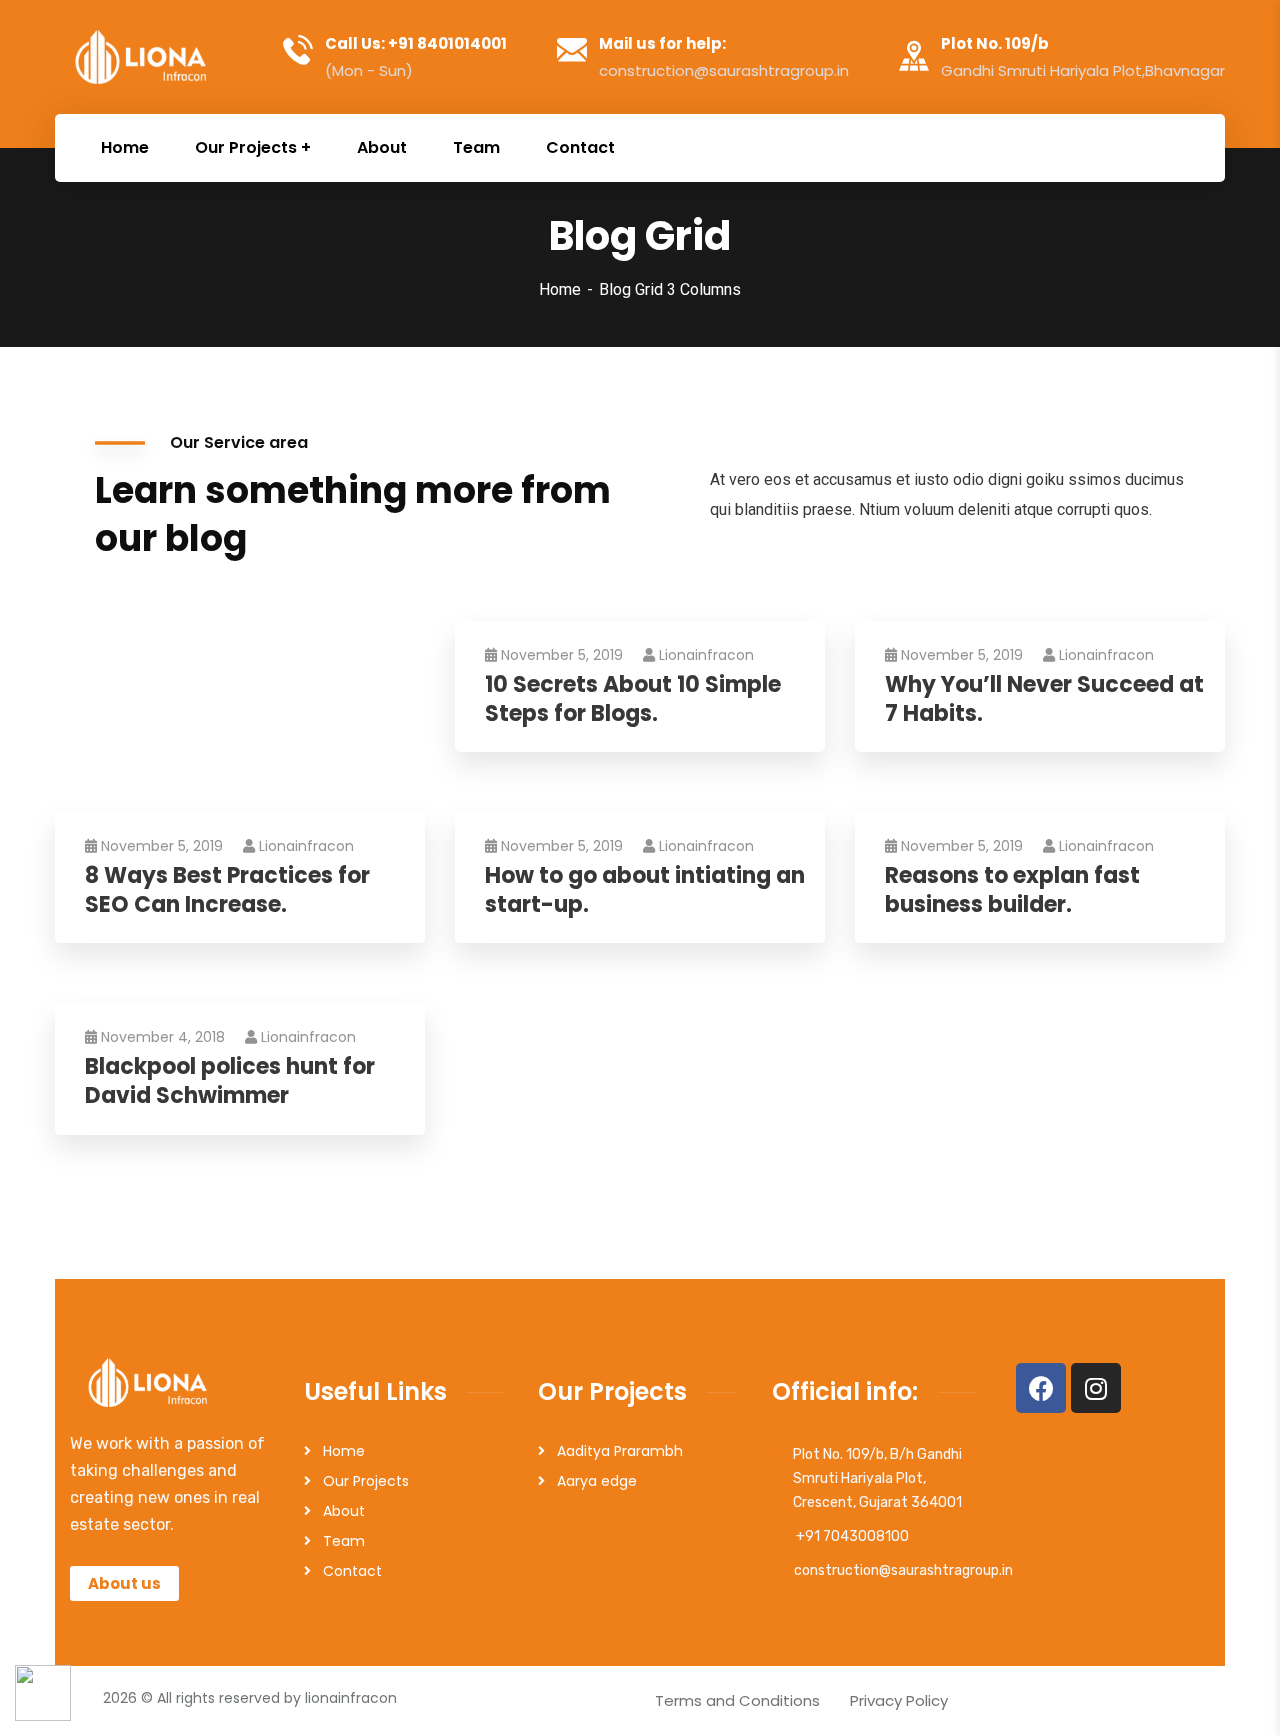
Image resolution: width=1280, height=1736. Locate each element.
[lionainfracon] (143, 56)
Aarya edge (597, 1481)
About (344, 1511)
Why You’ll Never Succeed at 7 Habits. (1044, 699)
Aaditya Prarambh (620, 1451)
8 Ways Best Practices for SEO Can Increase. (227, 890)
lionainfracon (706, 655)
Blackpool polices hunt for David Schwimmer (230, 1081)
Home (560, 289)
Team (344, 1541)
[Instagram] (1096, 1388)
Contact (352, 1571)
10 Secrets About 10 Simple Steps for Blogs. (633, 699)
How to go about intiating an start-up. (645, 890)
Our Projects (366, 1481)
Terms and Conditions (737, 1700)
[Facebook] (1041, 1388)
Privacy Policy (899, 1700)
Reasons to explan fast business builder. (1012, 890)
